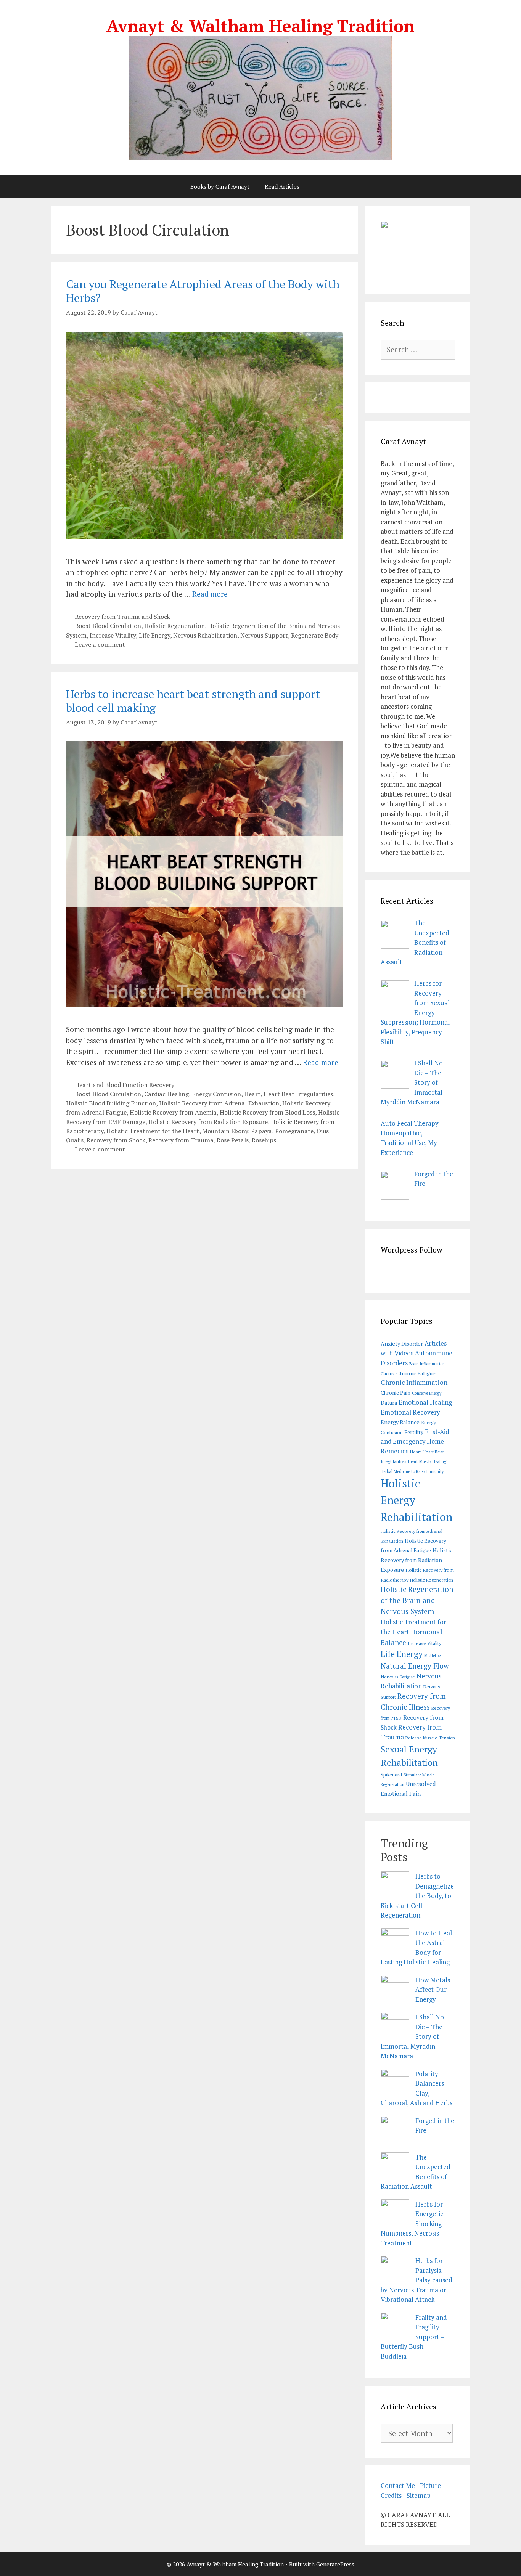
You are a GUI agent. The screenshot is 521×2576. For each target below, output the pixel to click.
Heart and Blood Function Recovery (125, 1085)
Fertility (414, 1432)
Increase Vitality (113, 635)
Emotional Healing (425, 1402)
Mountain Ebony (225, 1131)
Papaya (261, 1131)
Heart (252, 1094)
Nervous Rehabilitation (205, 635)
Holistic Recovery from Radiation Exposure (208, 1122)
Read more (210, 594)
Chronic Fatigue (416, 1373)
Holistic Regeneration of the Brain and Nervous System (417, 1600)
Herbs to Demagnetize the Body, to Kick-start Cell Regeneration (417, 1896)
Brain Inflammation (427, 1364)
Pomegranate (294, 1131)
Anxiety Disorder (402, 1343)
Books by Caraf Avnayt (220, 186)
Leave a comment (100, 644)
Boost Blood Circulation (108, 626)
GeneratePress (335, 2564)
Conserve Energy (427, 1393)
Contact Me (398, 2485)
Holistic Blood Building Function (111, 1103)
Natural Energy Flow (415, 1666)
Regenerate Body (315, 635)
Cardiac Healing (166, 1094)
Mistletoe (432, 1656)
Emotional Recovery (410, 1412)
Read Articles (282, 186)
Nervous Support (264, 635)
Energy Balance (400, 1422)
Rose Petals (233, 1140)
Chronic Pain (396, 1393)
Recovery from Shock (116, 1140)
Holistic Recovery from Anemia (173, 1112)
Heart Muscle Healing (427, 1461)
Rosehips (264, 1140)
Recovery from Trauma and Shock (122, 617)
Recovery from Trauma (181, 1140)
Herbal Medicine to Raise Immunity (412, 1471)
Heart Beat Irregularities (298, 1094)
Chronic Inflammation (414, 1382)
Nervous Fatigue (398, 1677)
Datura (389, 1403)
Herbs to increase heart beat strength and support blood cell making (193, 701)
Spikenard (391, 1775)
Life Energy (154, 635)
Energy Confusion (216, 1094)
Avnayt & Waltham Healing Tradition (260, 26)
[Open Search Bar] (327, 186)
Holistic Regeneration (174, 626)
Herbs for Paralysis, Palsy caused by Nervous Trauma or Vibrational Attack (416, 2280)
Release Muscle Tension (430, 1738)
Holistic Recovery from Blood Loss (267, 1112)
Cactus (388, 1374)
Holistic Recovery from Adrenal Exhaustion (219, 1103)
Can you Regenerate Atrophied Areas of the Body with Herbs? (203, 291)
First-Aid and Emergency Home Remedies (415, 1441)
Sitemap (419, 2495)
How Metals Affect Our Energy (433, 1990)
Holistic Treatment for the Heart (153, 1131)
